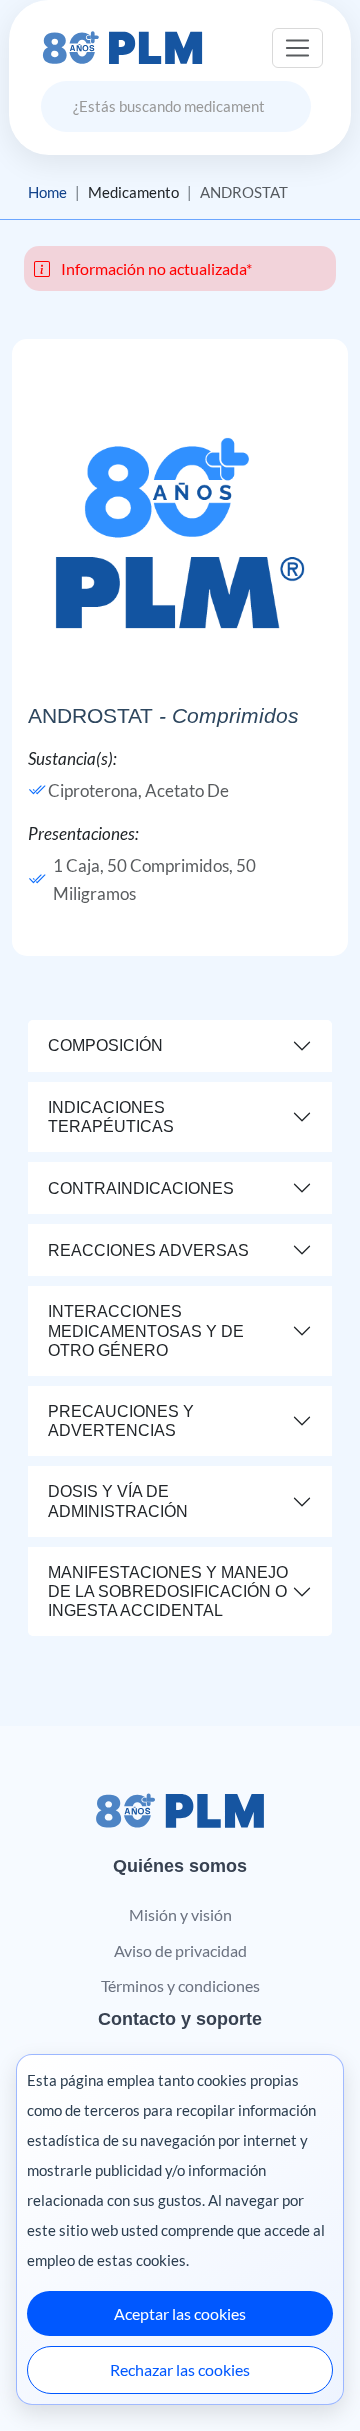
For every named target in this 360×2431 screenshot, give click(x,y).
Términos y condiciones (180, 1985)
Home (47, 192)
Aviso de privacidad (180, 1950)
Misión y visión (180, 1914)
